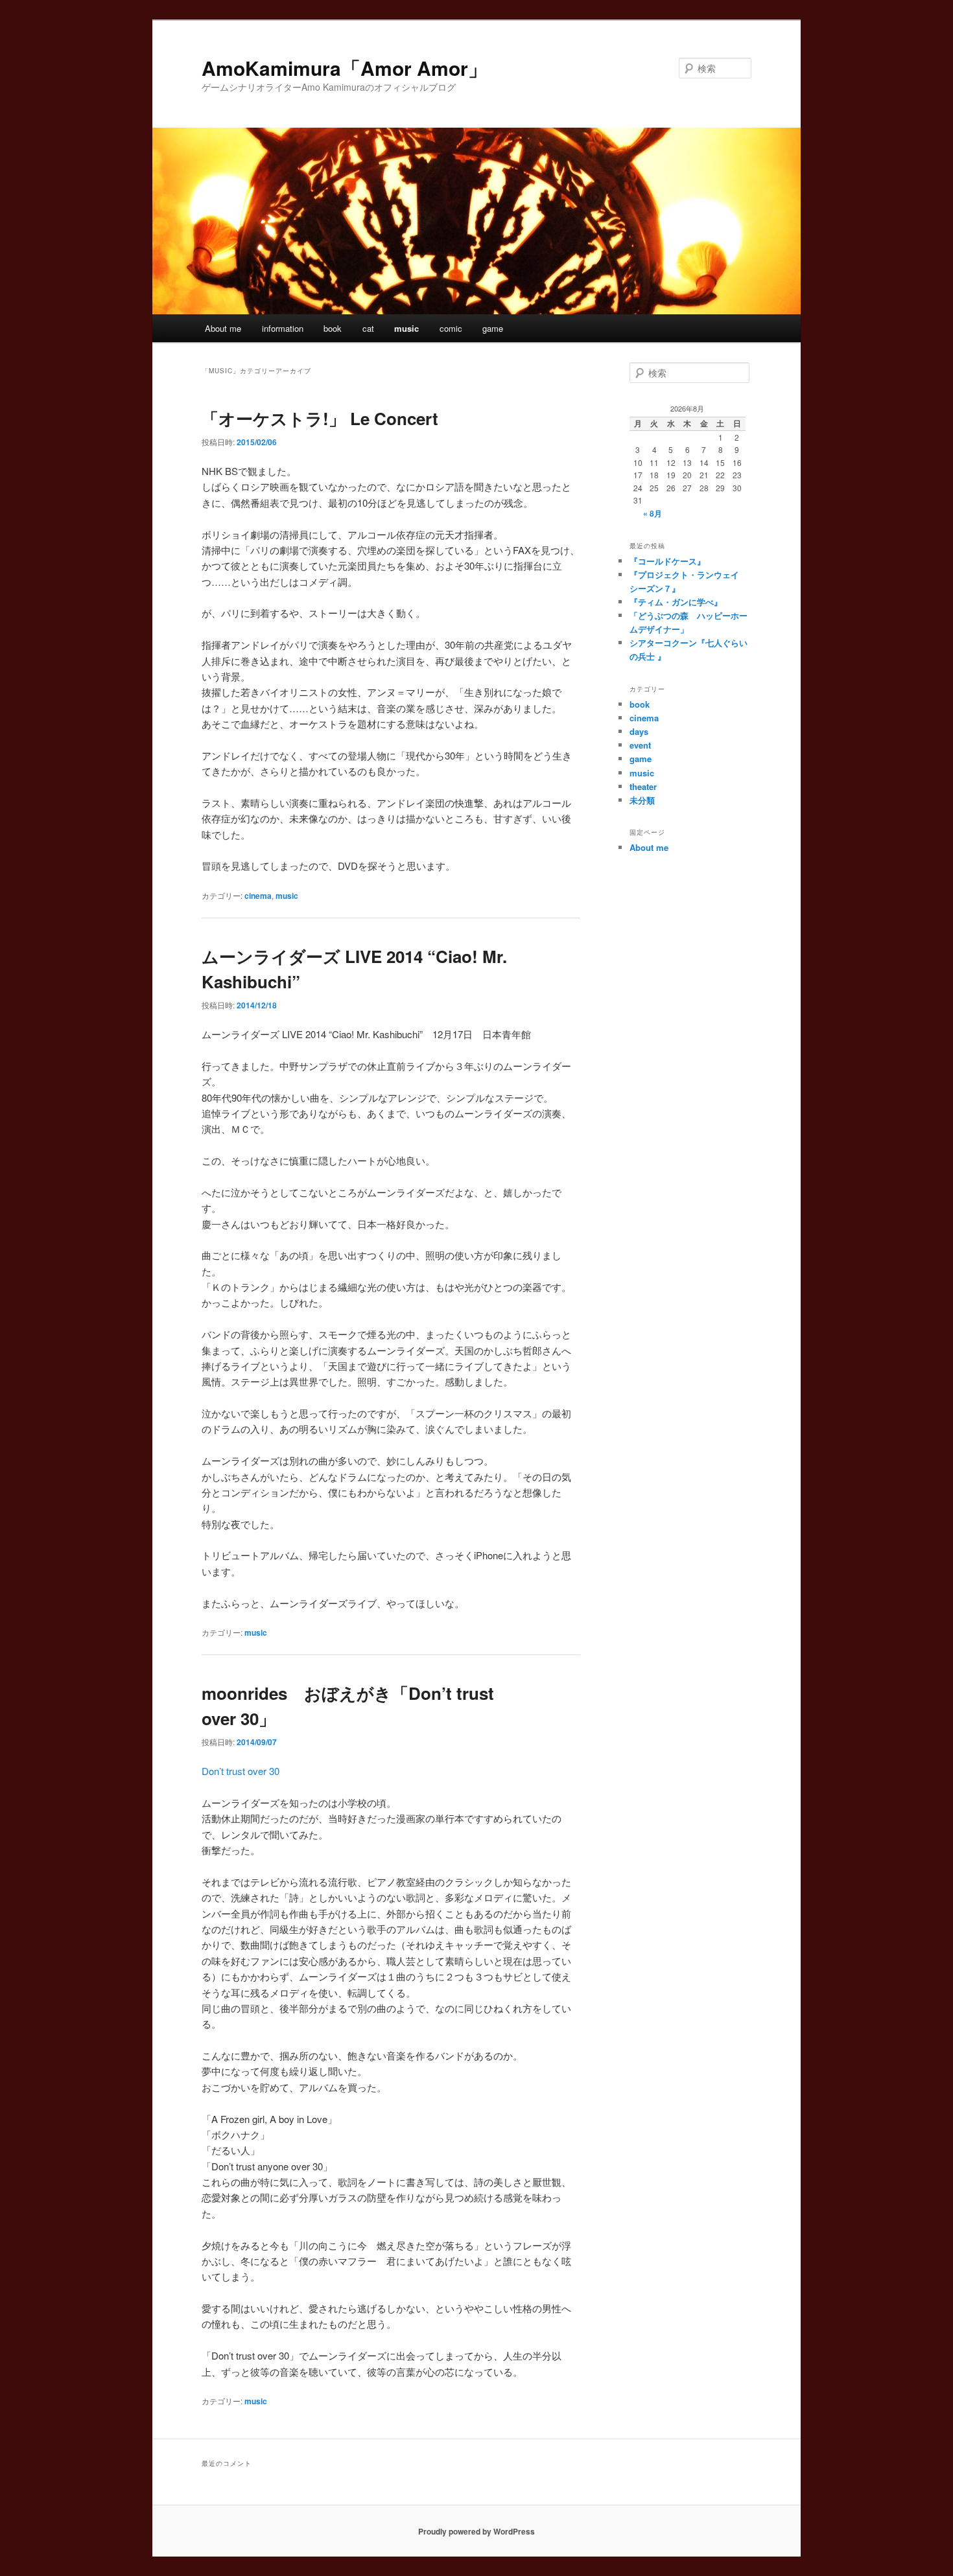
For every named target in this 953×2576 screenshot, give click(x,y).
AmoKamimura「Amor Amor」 (345, 68)
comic (451, 328)
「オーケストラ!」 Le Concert (320, 418)
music (406, 328)
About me (223, 328)
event (640, 745)
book (333, 328)
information (283, 328)
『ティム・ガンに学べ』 (676, 602)
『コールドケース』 (667, 561)
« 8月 (653, 513)
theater (643, 786)
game (493, 328)
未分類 (642, 800)
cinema (258, 896)
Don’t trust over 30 (241, 1771)
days (639, 731)
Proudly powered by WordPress (476, 2531)
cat (368, 328)
